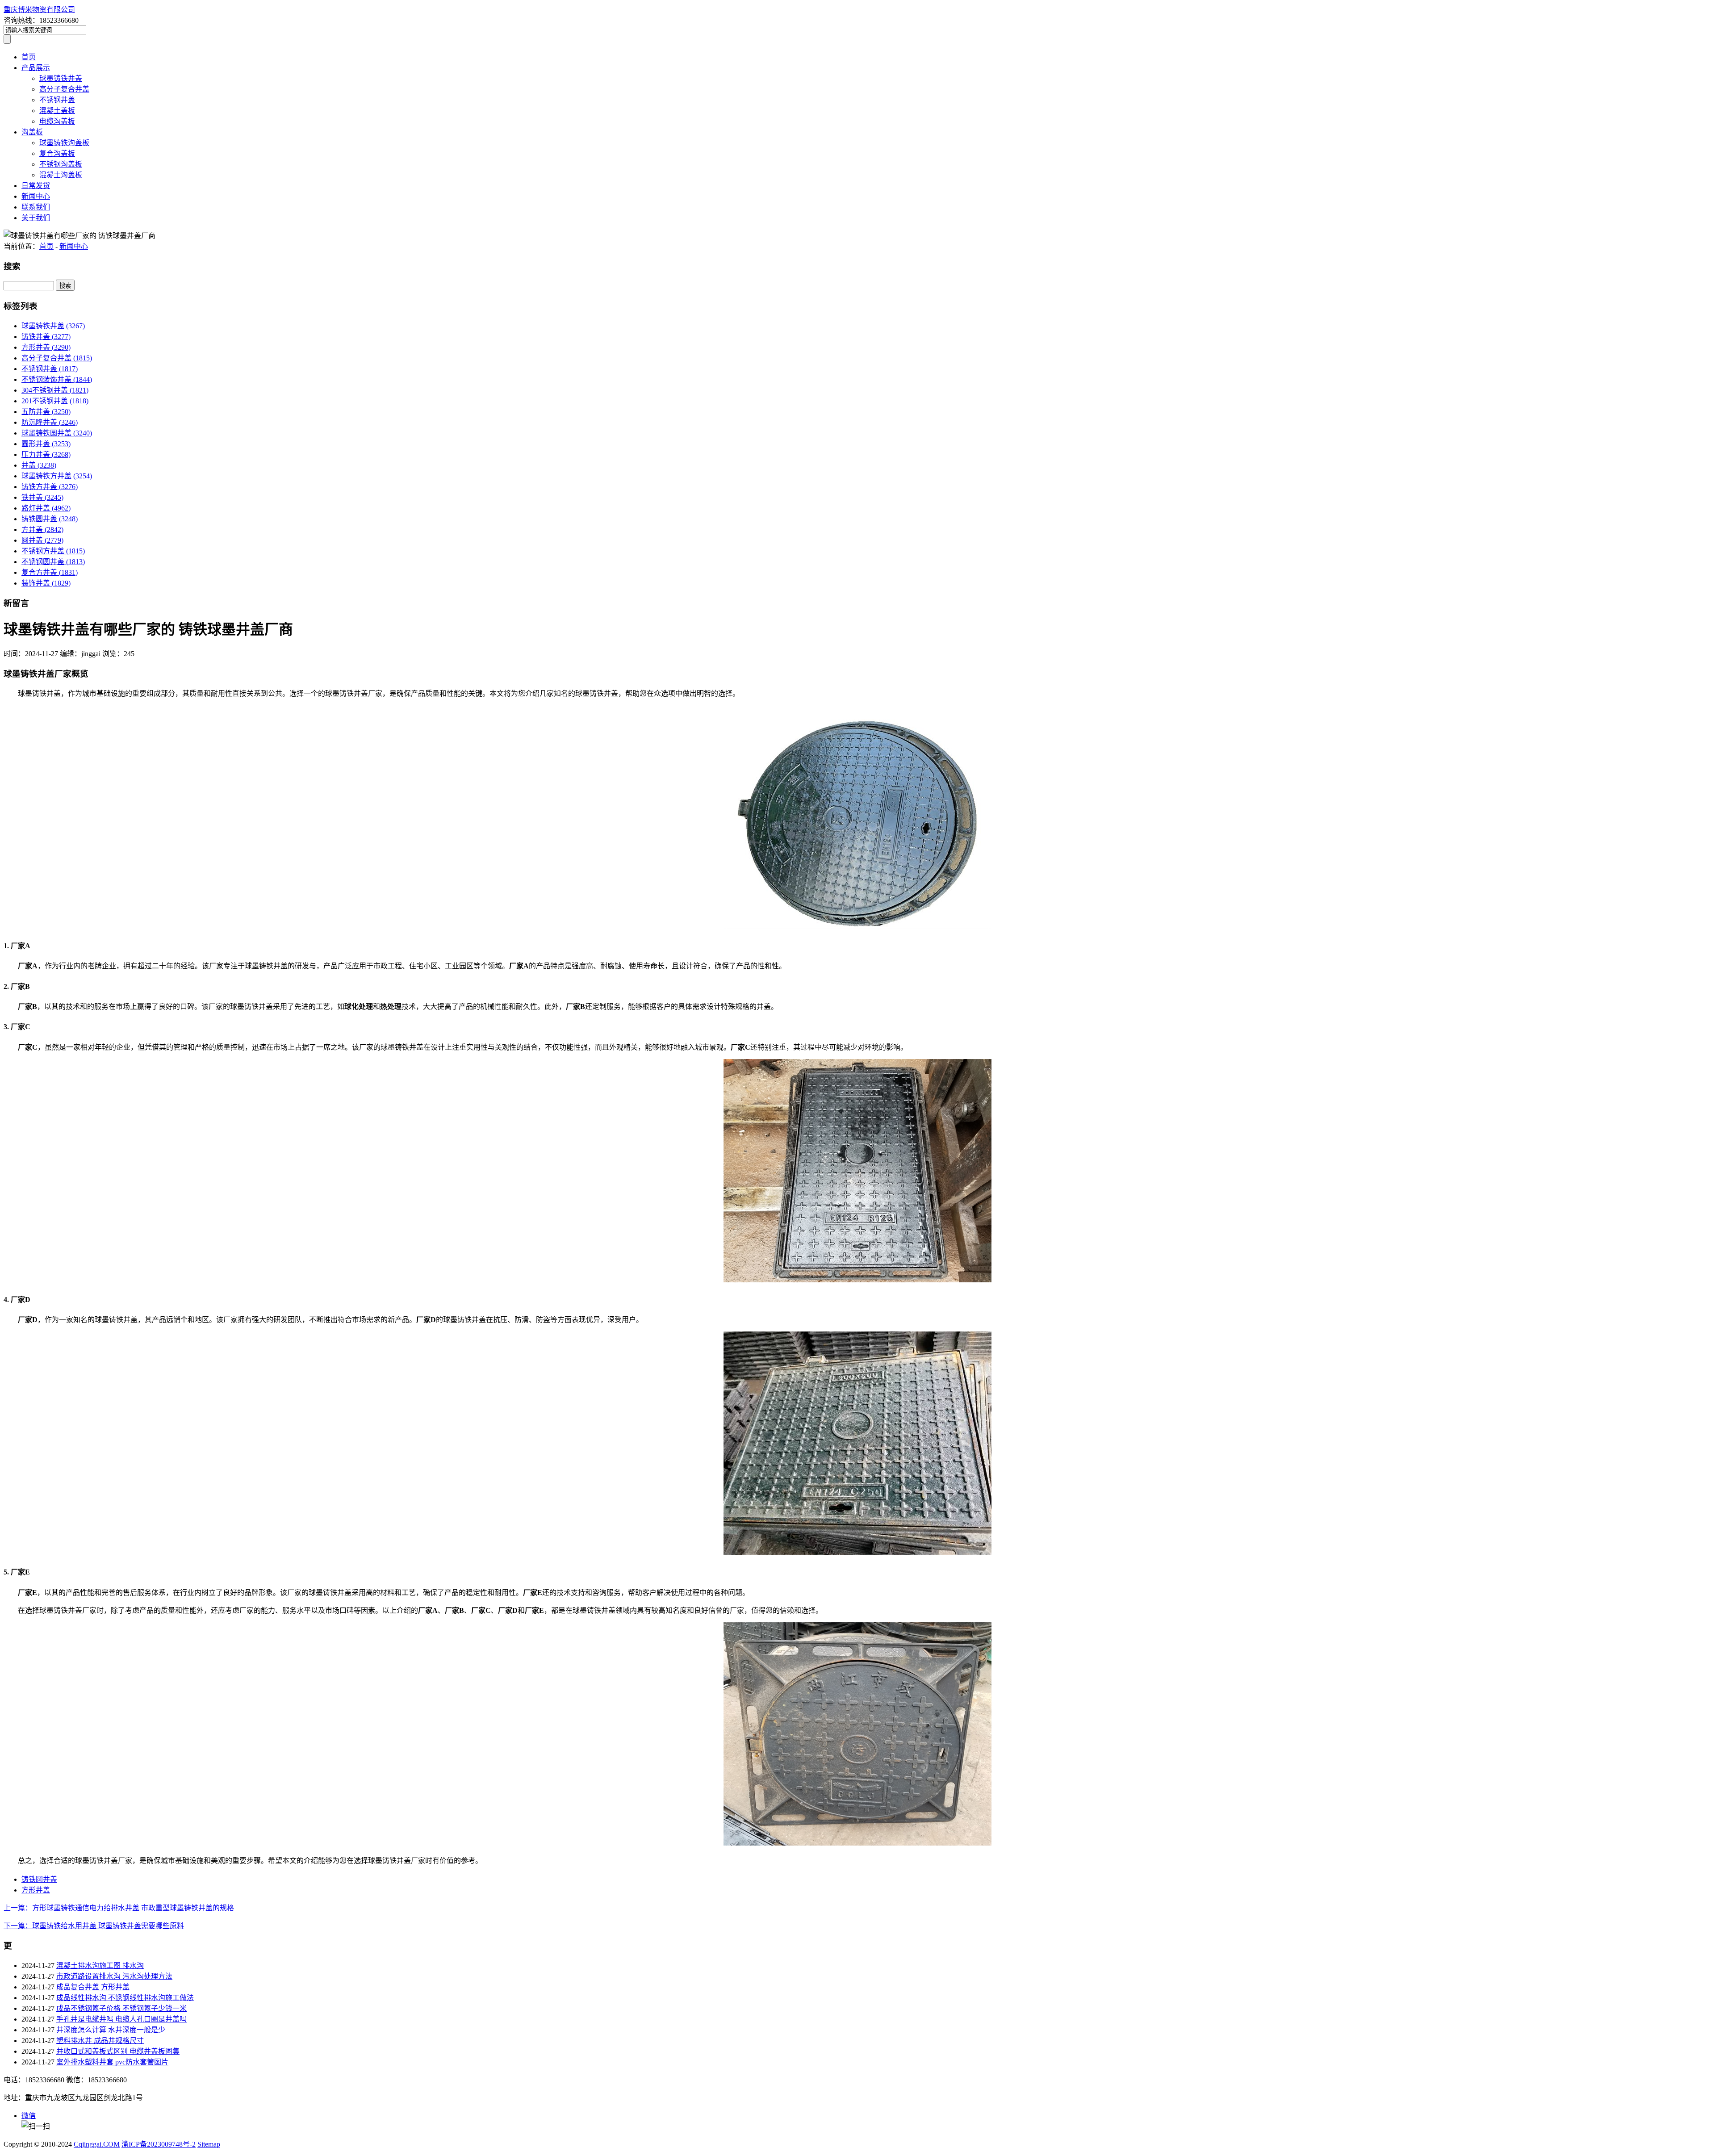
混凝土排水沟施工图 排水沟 (100, 1966)
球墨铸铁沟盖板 (64, 143)
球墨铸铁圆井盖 (57, 433)
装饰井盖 (46, 583)
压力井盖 (46, 454)
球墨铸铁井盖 (61, 78)
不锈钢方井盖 (53, 551)
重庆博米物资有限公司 (39, 10)
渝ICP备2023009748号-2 (159, 2144)
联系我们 (36, 207)
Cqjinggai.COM (97, 2144)
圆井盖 (42, 540)
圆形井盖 (46, 444)
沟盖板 (32, 132)
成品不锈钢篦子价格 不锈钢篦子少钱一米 (121, 2008)
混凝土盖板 (57, 111)
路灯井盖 (46, 508)
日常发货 (36, 186)
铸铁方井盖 (50, 487)
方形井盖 (46, 347)
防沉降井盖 (50, 422)
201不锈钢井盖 (55, 401)
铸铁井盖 (46, 337)
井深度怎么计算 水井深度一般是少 (111, 2030)
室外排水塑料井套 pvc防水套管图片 (112, 2062)
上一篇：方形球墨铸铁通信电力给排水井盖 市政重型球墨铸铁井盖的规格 (119, 1908)
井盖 (39, 465)
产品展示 (36, 68)
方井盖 (42, 530)
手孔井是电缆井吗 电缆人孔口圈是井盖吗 (121, 2019)
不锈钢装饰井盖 (57, 379)
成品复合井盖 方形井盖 (93, 1987)
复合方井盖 (50, 572)
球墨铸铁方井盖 (57, 476)
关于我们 (36, 218)
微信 (29, 2116)
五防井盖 (46, 412)
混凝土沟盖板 (61, 175)
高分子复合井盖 (64, 89)
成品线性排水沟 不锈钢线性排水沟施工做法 (125, 1998)
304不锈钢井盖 (55, 390)
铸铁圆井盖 (50, 519)
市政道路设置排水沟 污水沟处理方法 (114, 1976)
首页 (29, 57)
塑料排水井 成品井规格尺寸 (100, 2041)
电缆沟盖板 (57, 121)
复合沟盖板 (57, 153)
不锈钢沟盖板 (61, 164)
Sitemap (209, 2144)
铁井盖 (42, 497)
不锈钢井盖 (57, 100)
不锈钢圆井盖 (53, 562)
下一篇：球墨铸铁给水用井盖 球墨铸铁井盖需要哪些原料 (94, 1926)
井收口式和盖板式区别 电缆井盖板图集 (118, 2051)
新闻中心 (36, 196)
